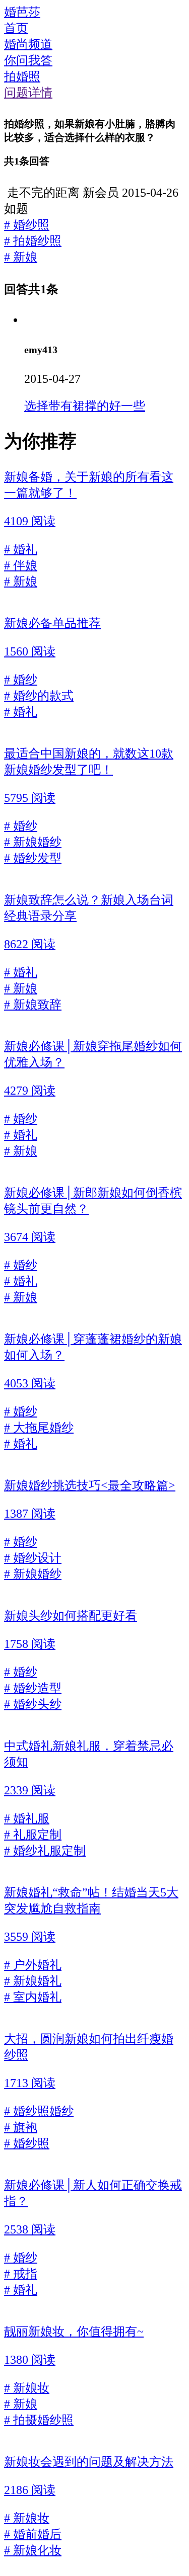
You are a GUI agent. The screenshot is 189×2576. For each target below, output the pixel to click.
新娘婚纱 (33, 842)
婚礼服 (27, 1818)
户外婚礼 (33, 1965)
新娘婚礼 (33, 1981)
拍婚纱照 (33, 241)
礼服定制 (33, 1835)
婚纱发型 (33, 858)
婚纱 (21, 680)
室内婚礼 (33, 1997)
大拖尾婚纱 (39, 1428)
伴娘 (21, 565)
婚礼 (21, 549)
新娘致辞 (33, 1005)
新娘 (21, 257)
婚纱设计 (33, 1558)
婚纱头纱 (33, 1704)
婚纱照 (27, 225)
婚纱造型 (33, 1688)
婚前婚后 (33, 2534)
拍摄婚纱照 (39, 2420)
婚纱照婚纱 (39, 2111)
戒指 (21, 2274)
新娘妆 (27, 2388)
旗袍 (21, 2127)
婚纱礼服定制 (45, 1851)
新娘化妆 (33, 2550)
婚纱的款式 (39, 696)
